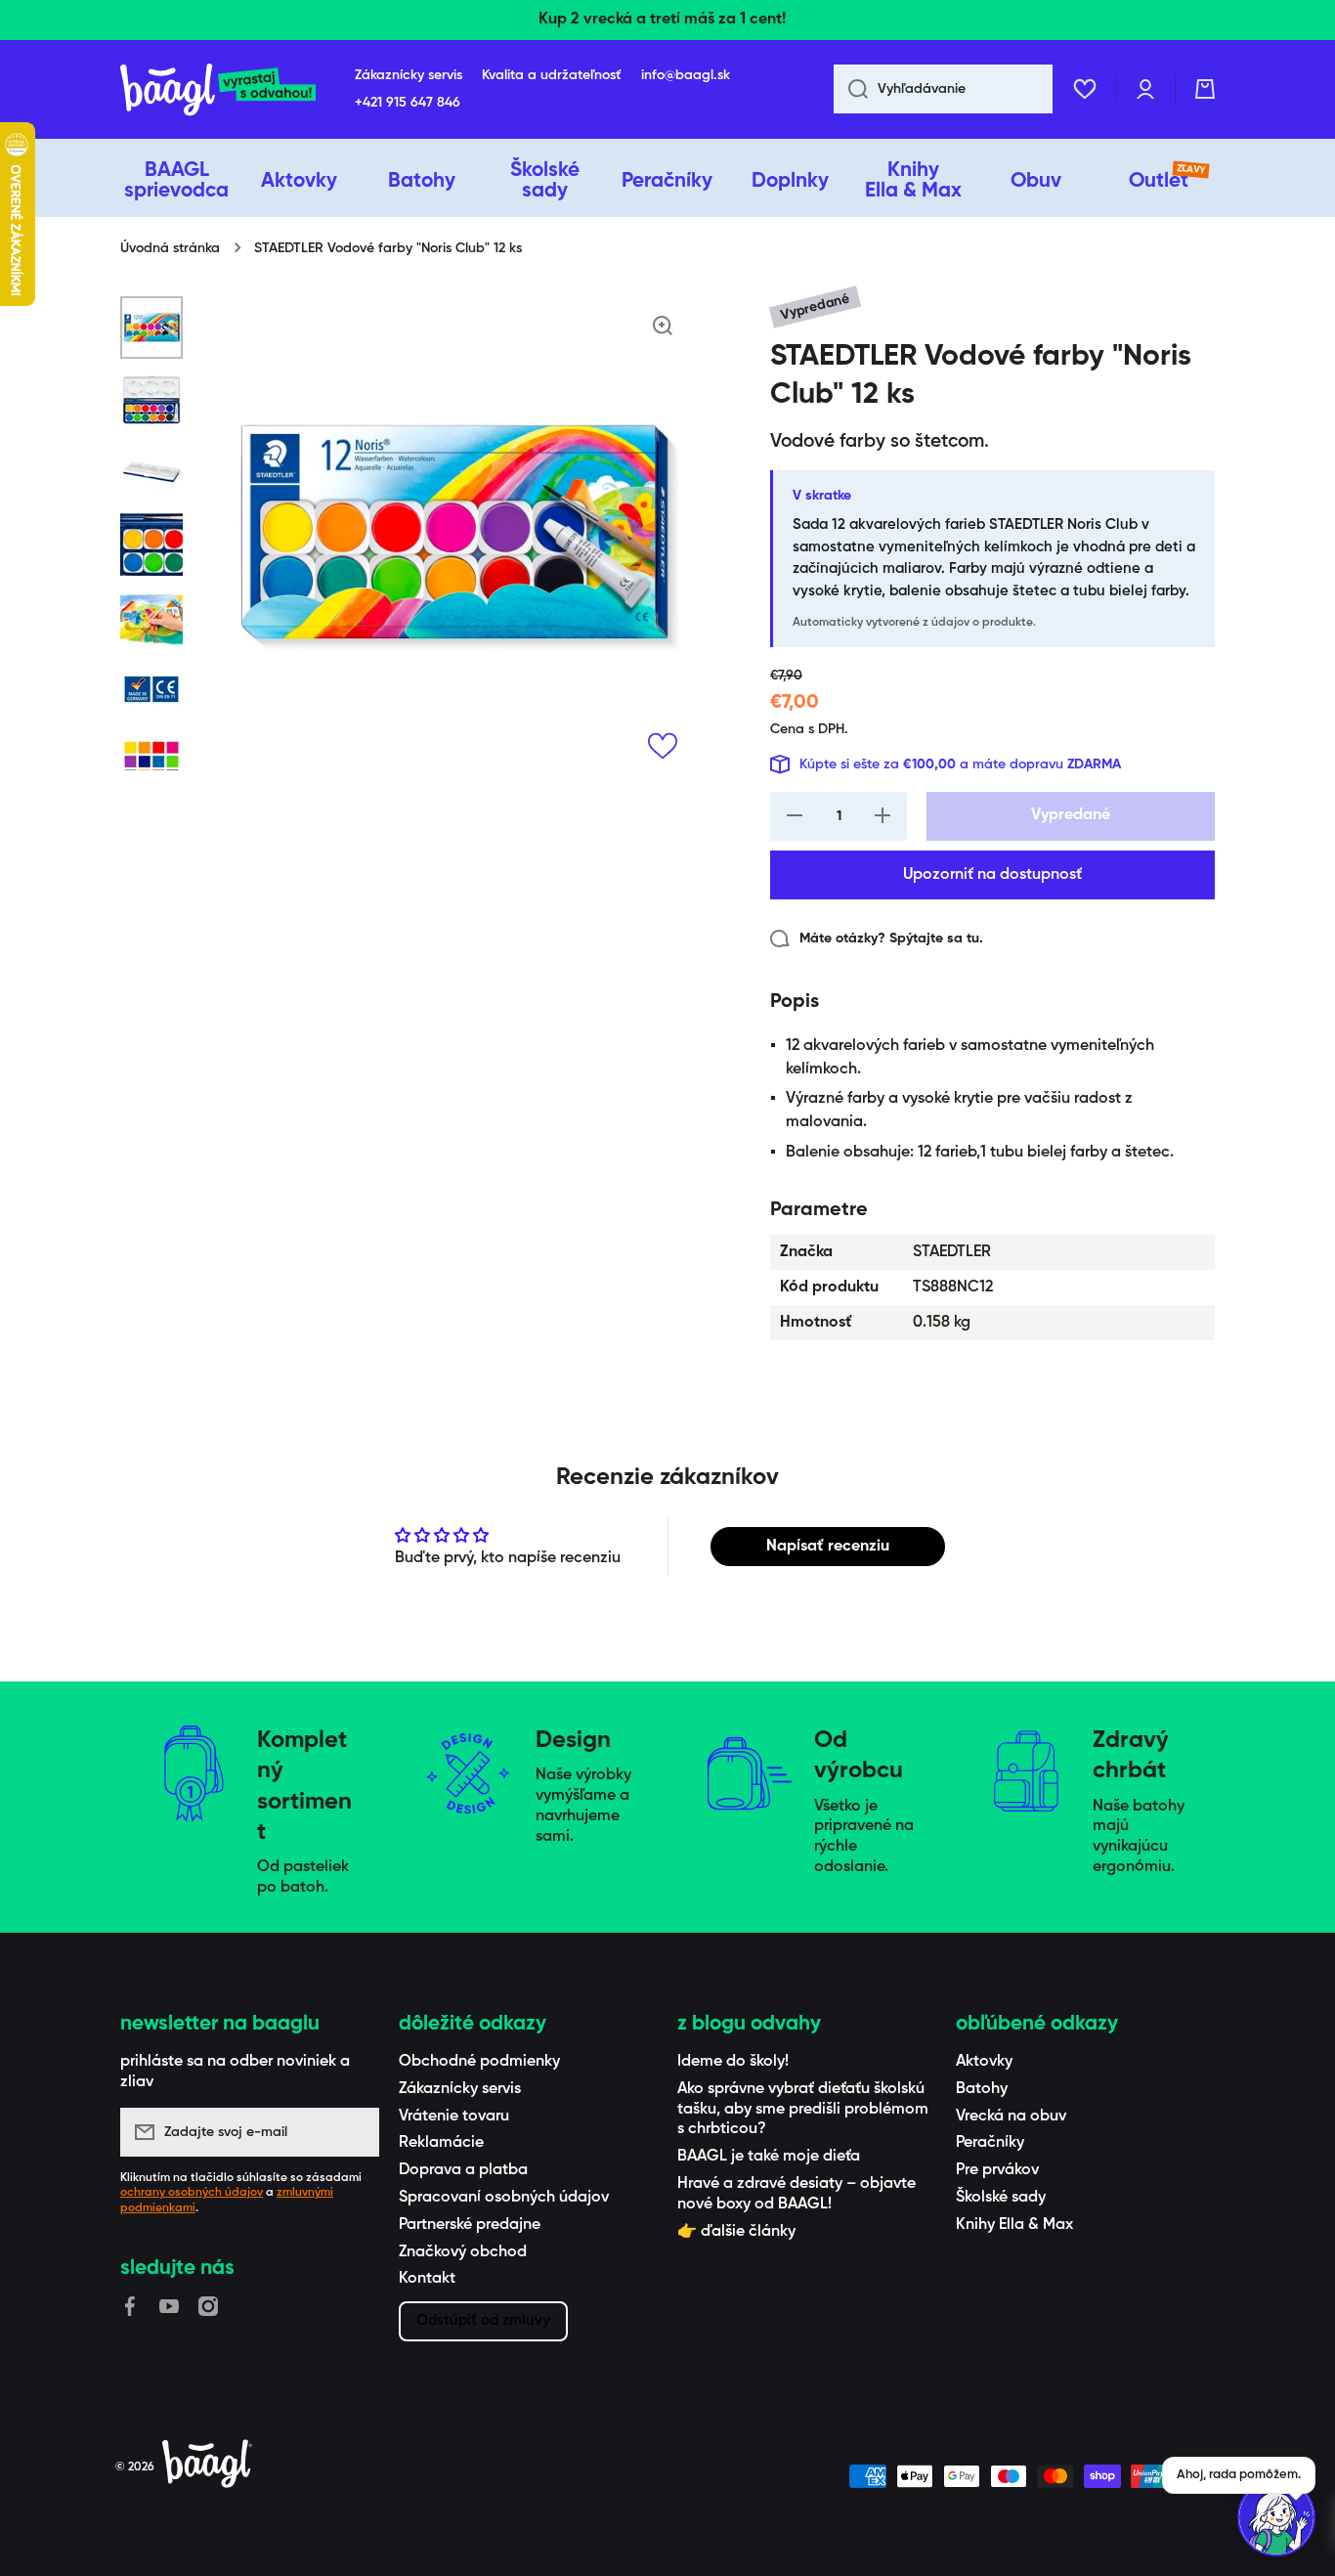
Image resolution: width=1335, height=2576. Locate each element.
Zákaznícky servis (460, 2089)
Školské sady (1001, 2198)
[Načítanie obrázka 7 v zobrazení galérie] (151, 762)
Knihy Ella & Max (1014, 2225)
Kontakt (427, 2279)
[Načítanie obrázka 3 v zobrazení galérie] (151, 472)
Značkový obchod (463, 2252)
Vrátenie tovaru (454, 2117)
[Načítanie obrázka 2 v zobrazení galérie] (151, 400)
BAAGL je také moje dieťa (769, 2157)
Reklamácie (441, 2143)
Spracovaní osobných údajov (504, 2198)
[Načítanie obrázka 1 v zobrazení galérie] (151, 327)
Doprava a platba (463, 2170)
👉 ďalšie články (736, 2232)
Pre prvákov (997, 2170)
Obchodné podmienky (479, 2062)
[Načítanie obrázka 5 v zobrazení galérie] (151, 617)
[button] (1205, 89)
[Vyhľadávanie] (851, 89)
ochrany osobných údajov (192, 2193)
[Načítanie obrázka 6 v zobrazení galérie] (151, 689)
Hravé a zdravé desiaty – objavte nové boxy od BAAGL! (797, 2194)
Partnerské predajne (470, 2225)
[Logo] (218, 89)
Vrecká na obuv (1011, 2117)
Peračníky (990, 2143)
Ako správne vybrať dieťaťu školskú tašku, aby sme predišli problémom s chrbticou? (803, 2110)
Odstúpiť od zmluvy (483, 2320)
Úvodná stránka (170, 248)
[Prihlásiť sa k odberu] (355, 2132)
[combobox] (943, 89)
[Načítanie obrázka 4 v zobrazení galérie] (151, 545)
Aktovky (984, 2062)
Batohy (982, 2089)
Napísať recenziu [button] (828, 1547)
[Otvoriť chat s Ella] (1276, 2517)
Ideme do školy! (733, 2062)
